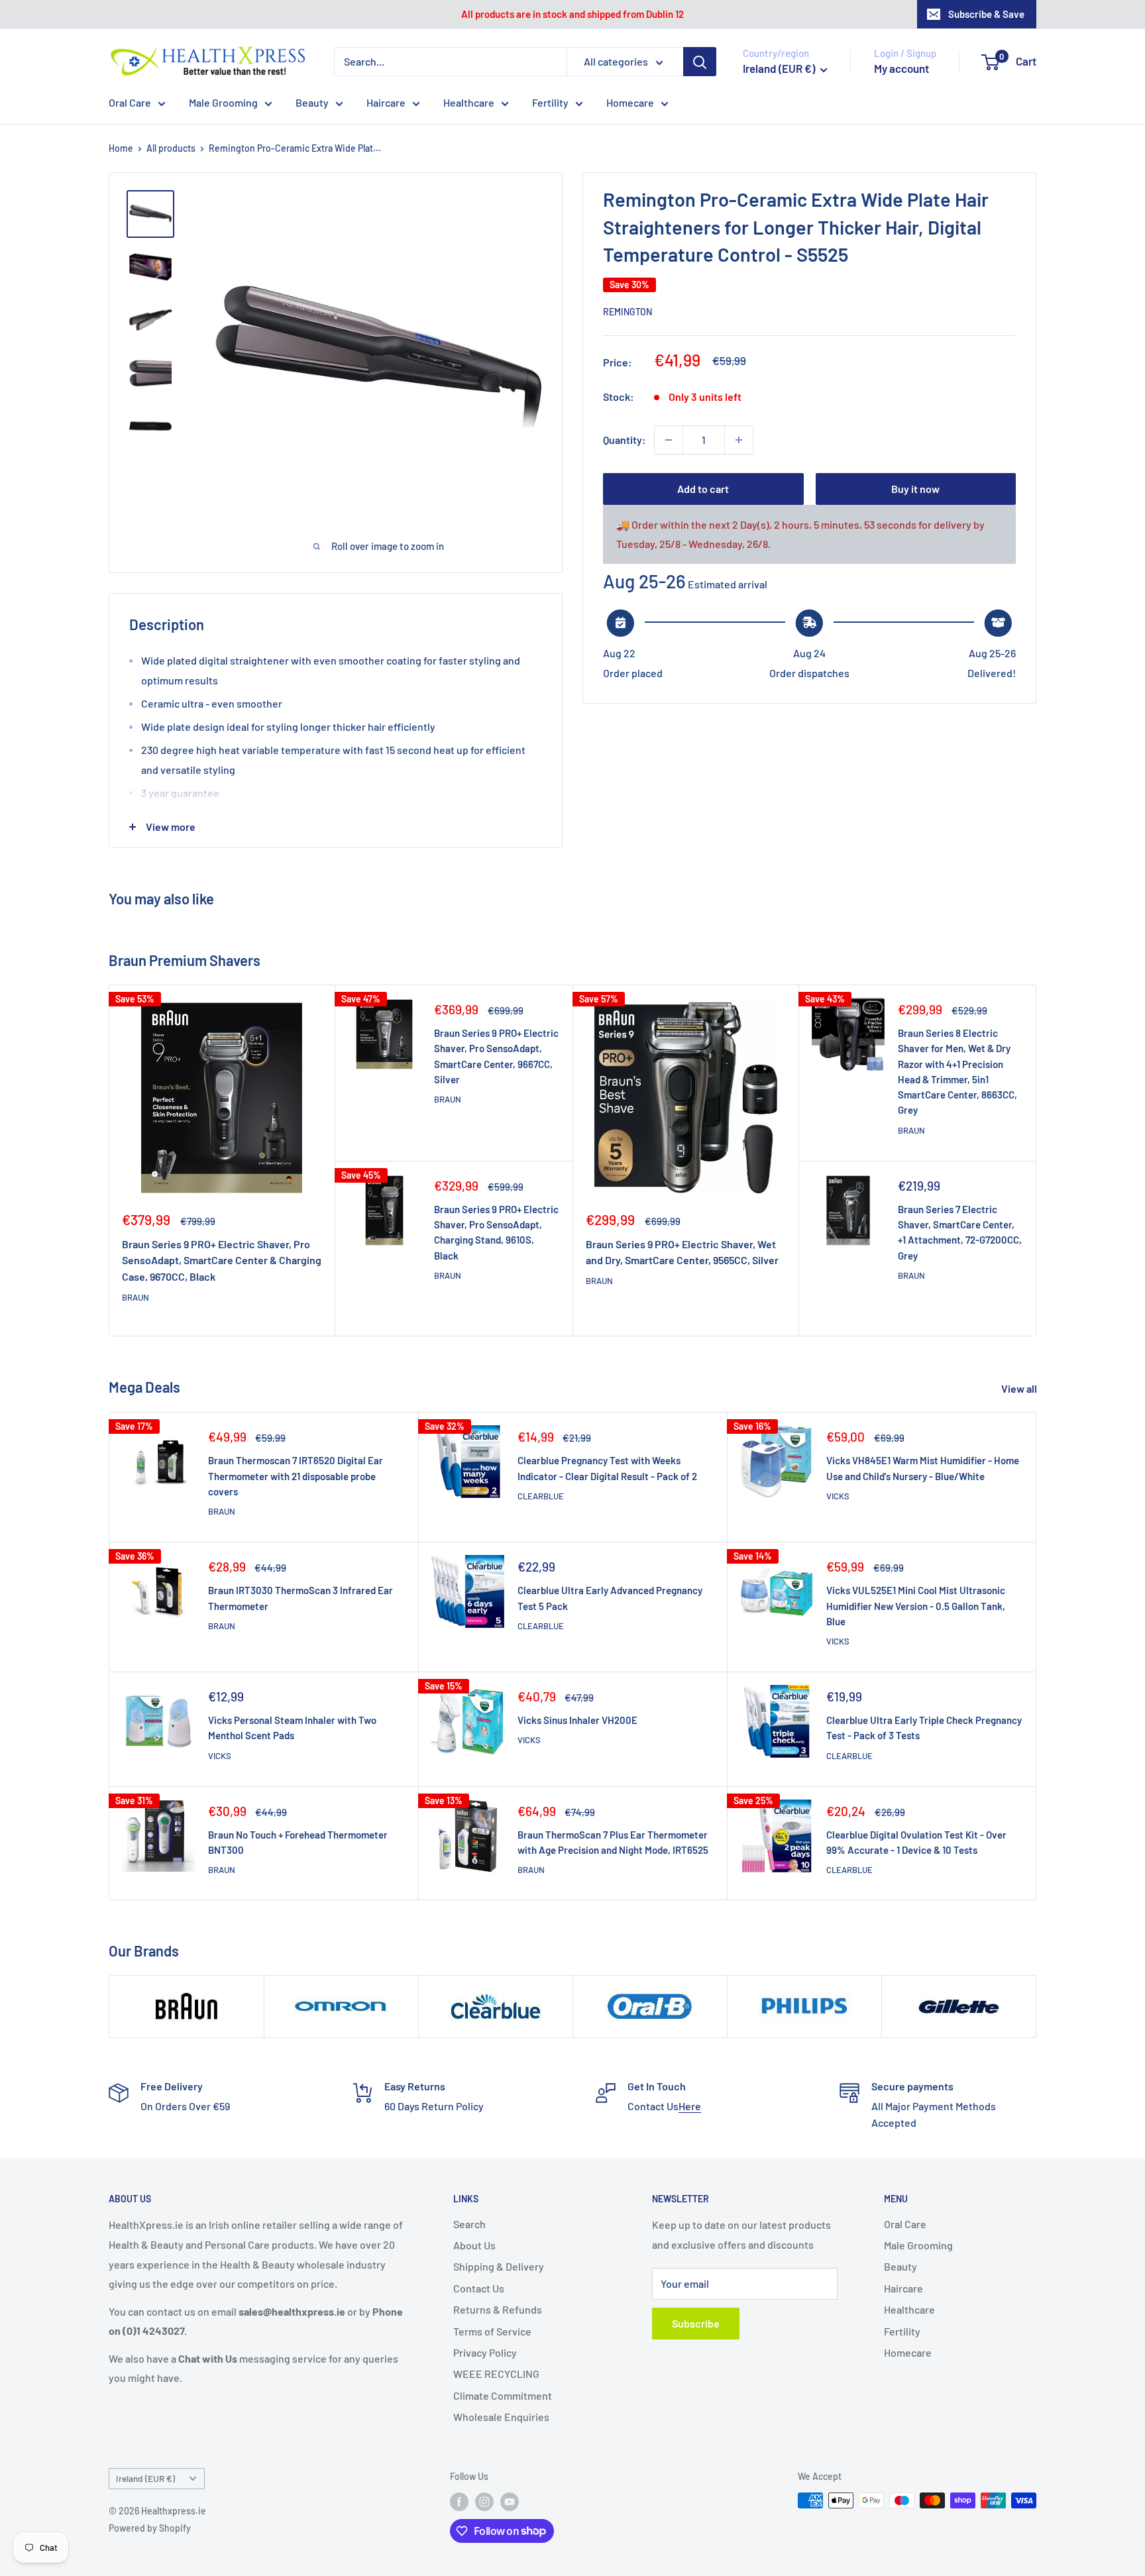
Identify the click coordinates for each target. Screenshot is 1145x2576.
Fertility (550, 102)
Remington (627, 312)
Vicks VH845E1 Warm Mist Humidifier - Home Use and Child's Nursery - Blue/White (923, 1468)
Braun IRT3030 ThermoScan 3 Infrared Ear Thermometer (300, 1598)
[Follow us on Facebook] (459, 2502)
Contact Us (479, 2288)
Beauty (312, 102)
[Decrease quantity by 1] (669, 440)
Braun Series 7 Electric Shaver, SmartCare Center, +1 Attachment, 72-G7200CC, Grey (960, 1232)
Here (690, 2106)
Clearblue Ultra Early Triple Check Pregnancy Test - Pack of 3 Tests (924, 1728)
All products (171, 148)
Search (469, 2224)
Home (121, 148)
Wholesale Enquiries (501, 2417)
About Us (474, 2245)
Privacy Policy (485, 2352)
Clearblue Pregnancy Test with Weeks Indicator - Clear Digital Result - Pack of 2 (607, 1468)
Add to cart (703, 489)
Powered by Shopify (150, 2528)
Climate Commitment (503, 2395)
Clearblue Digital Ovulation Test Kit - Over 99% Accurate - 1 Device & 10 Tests (916, 1842)
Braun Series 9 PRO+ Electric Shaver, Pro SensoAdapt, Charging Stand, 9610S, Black (496, 1232)
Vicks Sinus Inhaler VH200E (577, 1720)
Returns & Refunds (498, 2309)
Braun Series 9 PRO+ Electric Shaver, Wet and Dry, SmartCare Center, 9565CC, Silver (682, 1252)
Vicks (838, 1496)
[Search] (700, 62)
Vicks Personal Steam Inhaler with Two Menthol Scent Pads (292, 1728)
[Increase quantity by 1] (739, 440)
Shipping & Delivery (499, 2266)
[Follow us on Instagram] (484, 2502)
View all (1020, 1388)
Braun (136, 1297)
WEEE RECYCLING (496, 2374)
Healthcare (469, 102)
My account (901, 68)
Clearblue (541, 1496)
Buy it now (915, 489)
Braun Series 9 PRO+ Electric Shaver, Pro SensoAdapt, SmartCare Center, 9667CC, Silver (496, 1056)
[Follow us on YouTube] (510, 2502)
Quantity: (625, 440)
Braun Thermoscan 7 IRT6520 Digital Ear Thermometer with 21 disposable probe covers (296, 1476)
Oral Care (130, 102)
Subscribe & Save (986, 14)
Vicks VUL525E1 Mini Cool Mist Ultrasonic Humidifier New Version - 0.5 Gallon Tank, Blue (916, 1606)
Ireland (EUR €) (145, 2478)
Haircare (386, 102)
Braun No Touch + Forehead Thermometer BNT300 (298, 1842)
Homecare (630, 102)
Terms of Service (492, 2331)
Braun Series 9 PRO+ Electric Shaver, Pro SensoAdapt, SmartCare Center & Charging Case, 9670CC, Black (222, 1261)
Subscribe (696, 2323)
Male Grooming (223, 102)
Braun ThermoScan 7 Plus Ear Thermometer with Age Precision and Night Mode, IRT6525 (613, 1842)
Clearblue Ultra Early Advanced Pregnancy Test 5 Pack (610, 1598)
